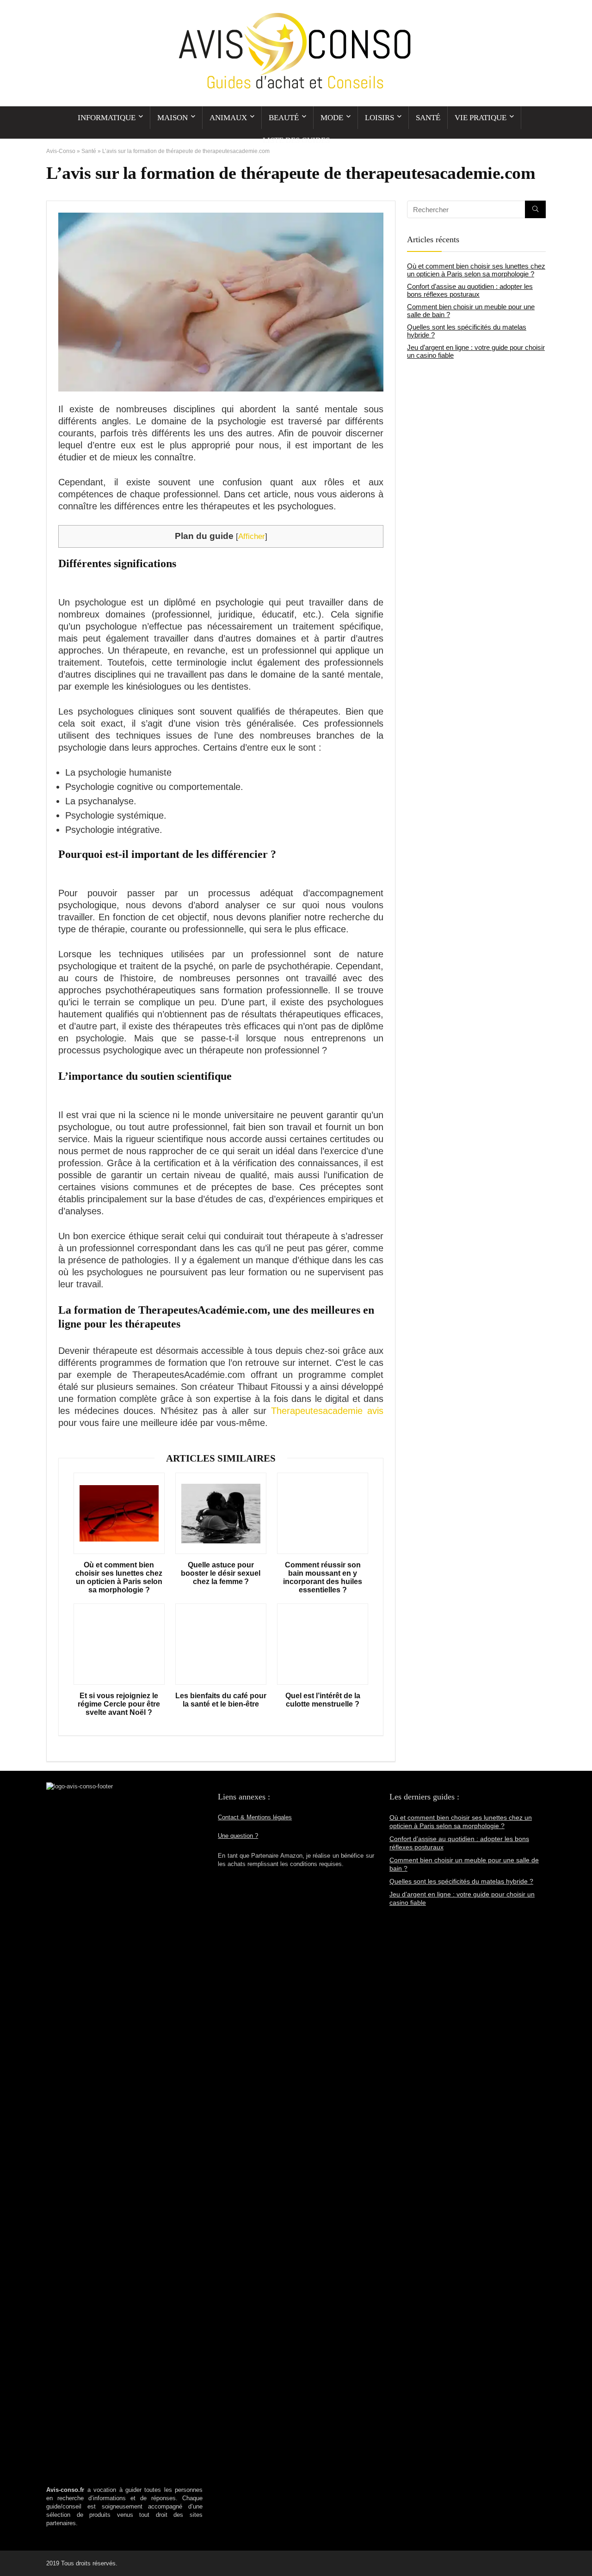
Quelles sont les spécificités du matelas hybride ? (461, 1881)
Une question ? (238, 1836)
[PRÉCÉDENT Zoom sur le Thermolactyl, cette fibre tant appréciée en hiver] (9, 2553)
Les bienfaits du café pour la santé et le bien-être (221, 1700)
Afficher (252, 536)
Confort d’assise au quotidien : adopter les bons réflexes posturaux (470, 290)
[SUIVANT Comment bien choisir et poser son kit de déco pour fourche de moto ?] (583, 2553)
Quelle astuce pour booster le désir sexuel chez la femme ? (221, 1573)
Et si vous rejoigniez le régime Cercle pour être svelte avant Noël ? (119, 1704)
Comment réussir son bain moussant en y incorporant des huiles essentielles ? (323, 1577)
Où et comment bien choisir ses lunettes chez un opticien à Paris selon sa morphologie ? (119, 1577)
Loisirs (379, 118)
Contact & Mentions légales (255, 1817)
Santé (428, 118)
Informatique (107, 118)
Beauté (284, 118)
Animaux (228, 118)
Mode (332, 118)
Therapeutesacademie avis (327, 1411)
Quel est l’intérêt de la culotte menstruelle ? (323, 1700)
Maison (173, 118)
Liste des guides (296, 140)
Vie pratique (481, 118)
